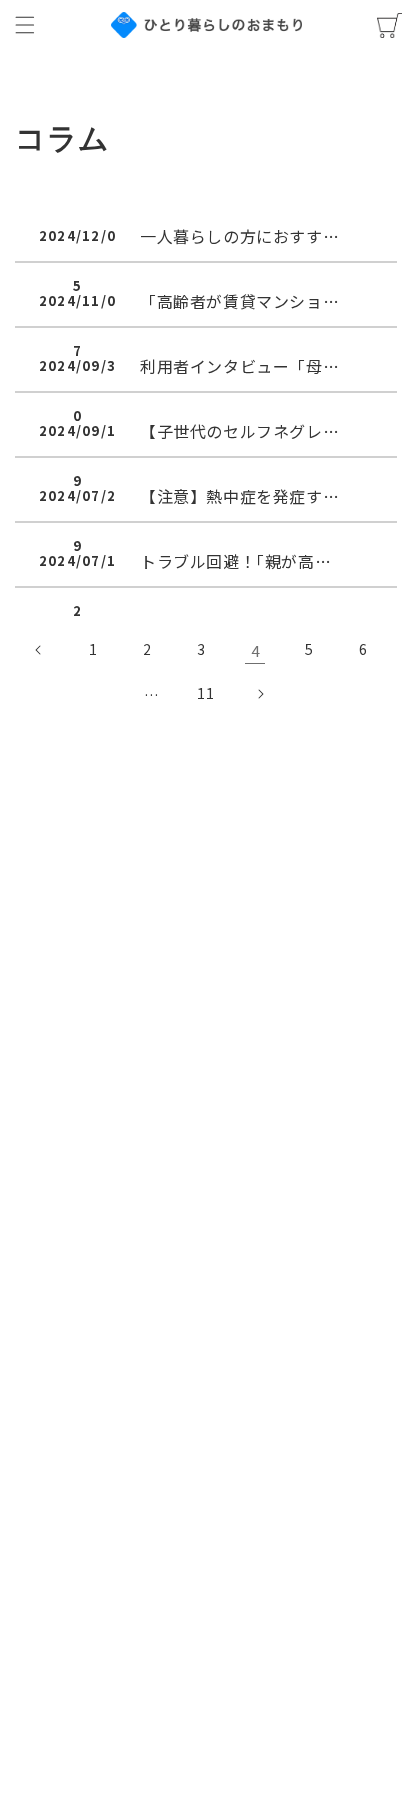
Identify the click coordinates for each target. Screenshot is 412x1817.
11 (205, 693)
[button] (25, 25)
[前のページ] (39, 650)
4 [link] (255, 650)
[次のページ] (260, 694)
